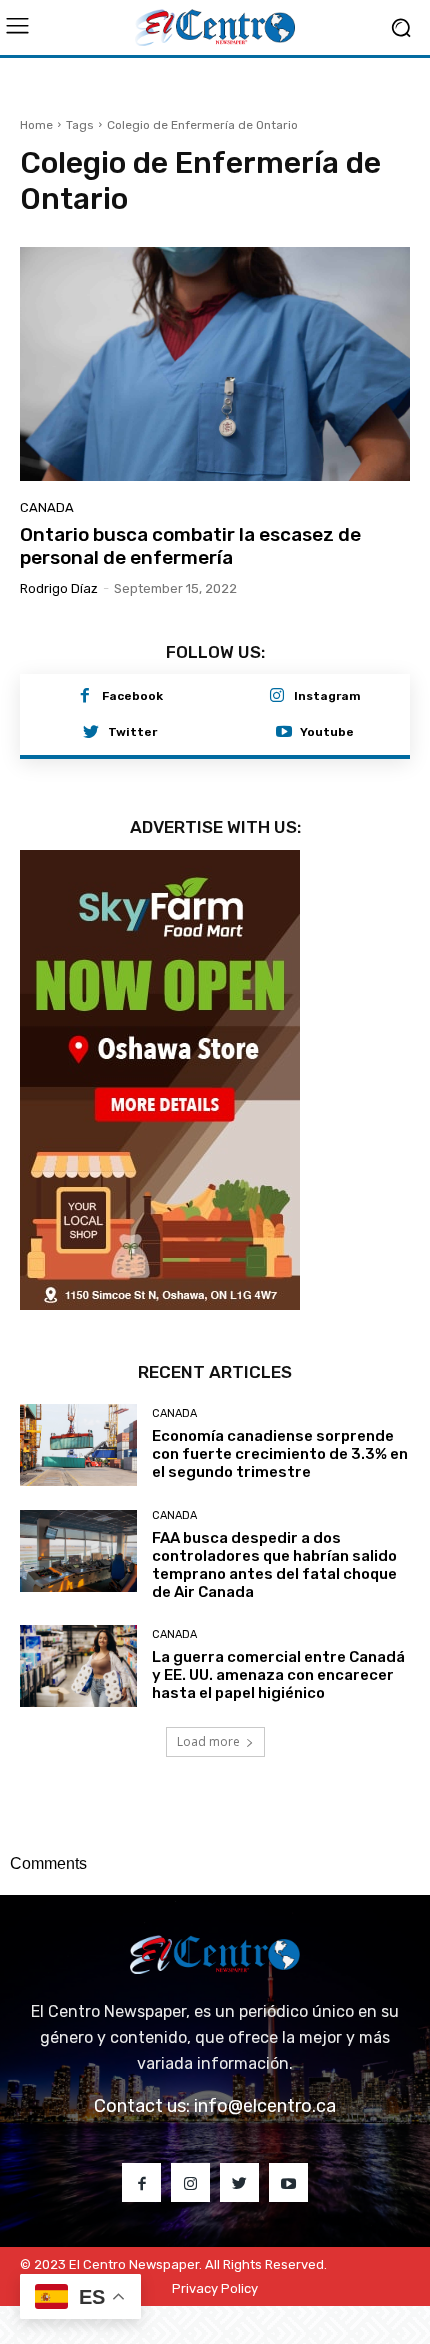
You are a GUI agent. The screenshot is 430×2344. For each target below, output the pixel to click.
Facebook (132, 696)
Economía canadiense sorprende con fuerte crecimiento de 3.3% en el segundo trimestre (280, 1454)
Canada (47, 507)
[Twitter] (91, 733)
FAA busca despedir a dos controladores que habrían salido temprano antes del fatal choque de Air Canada (274, 1565)
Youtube (327, 732)
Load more (208, 1741)
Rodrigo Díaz (59, 588)
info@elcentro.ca (265, 2106)
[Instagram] (277, 697)
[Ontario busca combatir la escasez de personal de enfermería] (215, 364)
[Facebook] (85, 697)
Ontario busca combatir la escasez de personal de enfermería (190, 546)
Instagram (327, 696)
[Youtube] (284, 733)
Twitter (132, 732)
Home (36, 125)
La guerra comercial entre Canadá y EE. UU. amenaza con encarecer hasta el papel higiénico (278, 1675)
